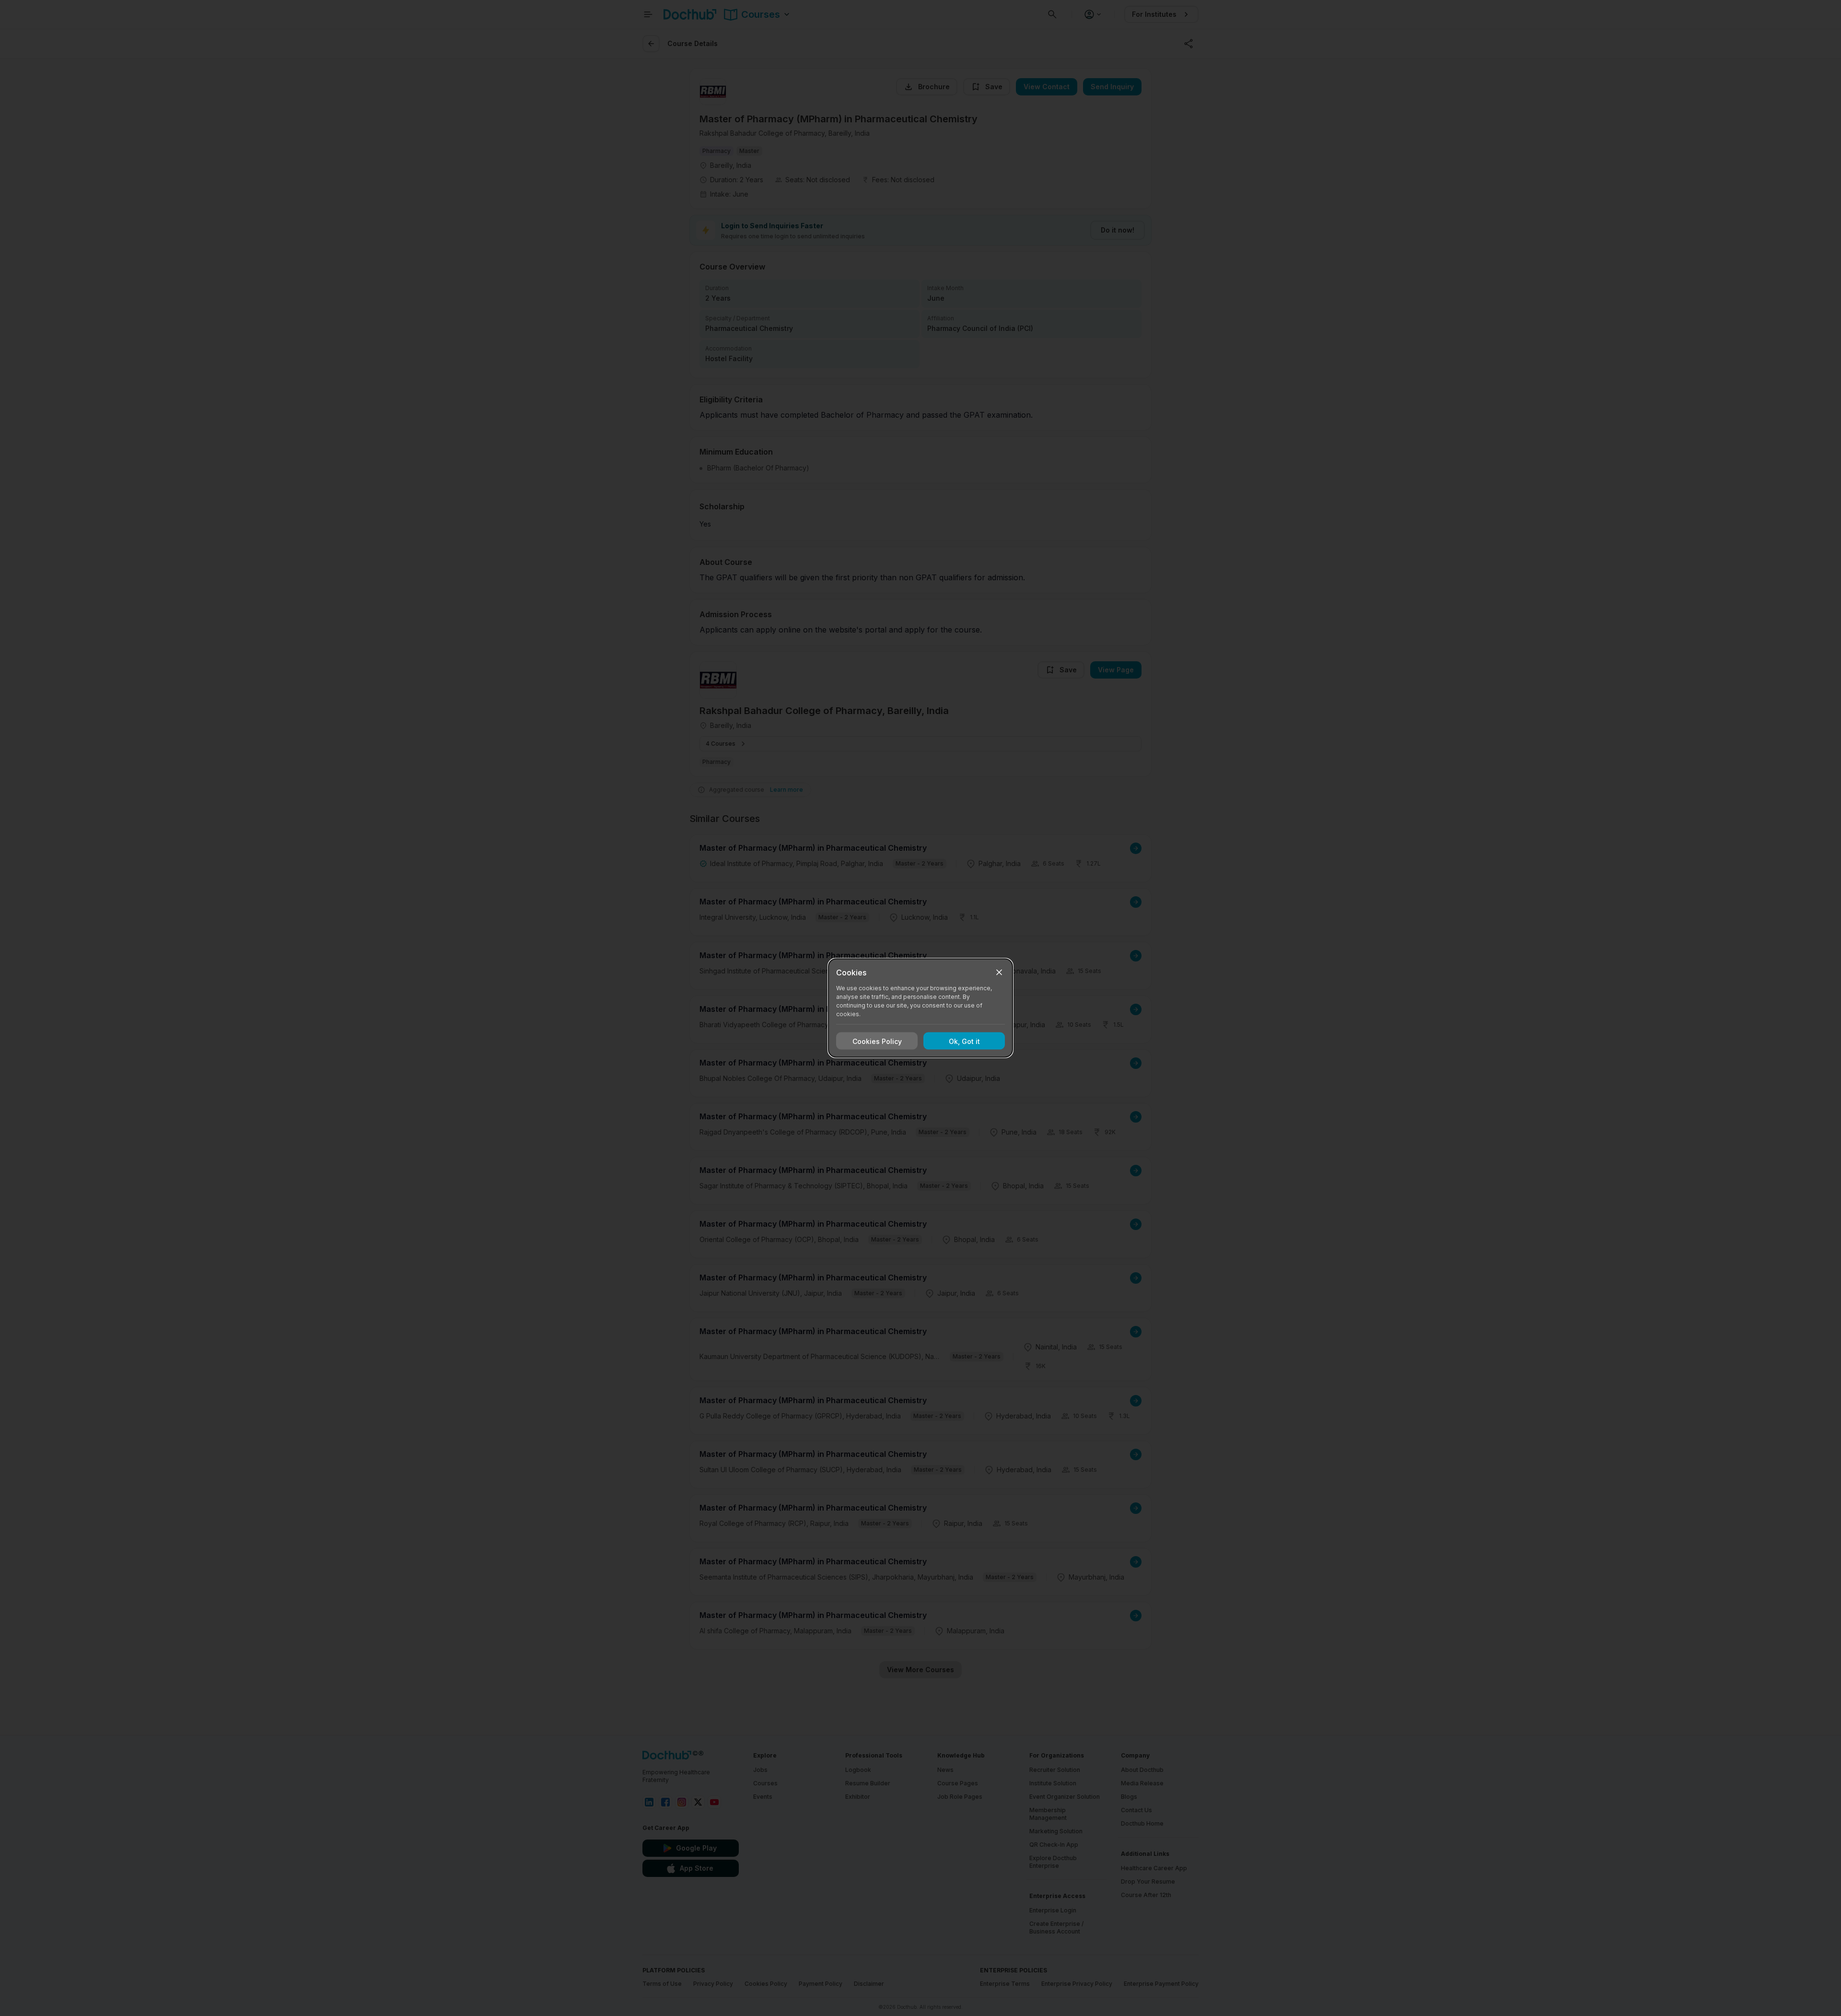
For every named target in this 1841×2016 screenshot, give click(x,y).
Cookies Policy (877, 1041)
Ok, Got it (964, 1041)
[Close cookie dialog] (999, 973)
